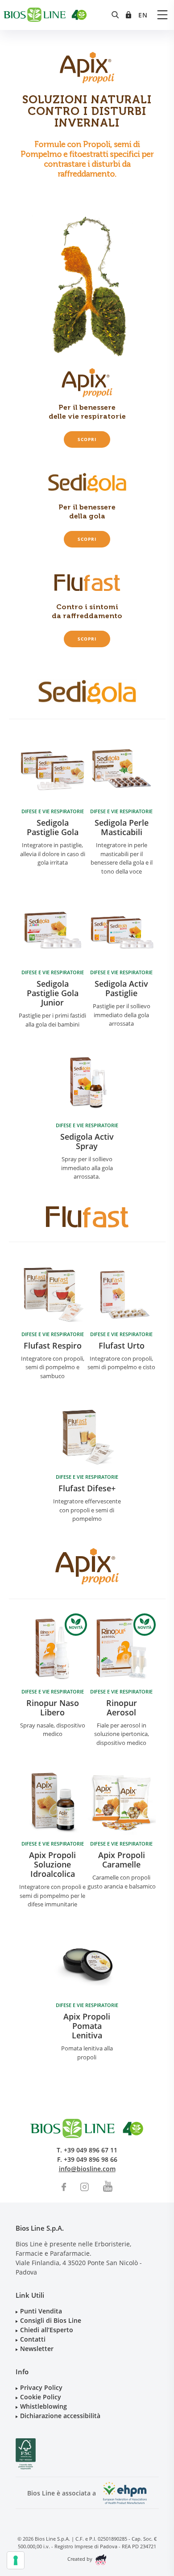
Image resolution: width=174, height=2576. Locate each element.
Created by (81, 2559)
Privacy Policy (41, 2387)
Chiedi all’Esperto (47, 2330)
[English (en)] (143, 15)
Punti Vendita (41, 2311)
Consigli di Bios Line (51, 2320)
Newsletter (37, 2349)
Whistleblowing (43, 2406)
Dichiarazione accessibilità (60, 2416)
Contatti (33, 2339)
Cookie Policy (41, 2397)
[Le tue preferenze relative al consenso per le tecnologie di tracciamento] (16, 2560)
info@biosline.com (87, 2169)
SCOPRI (87, 439)
